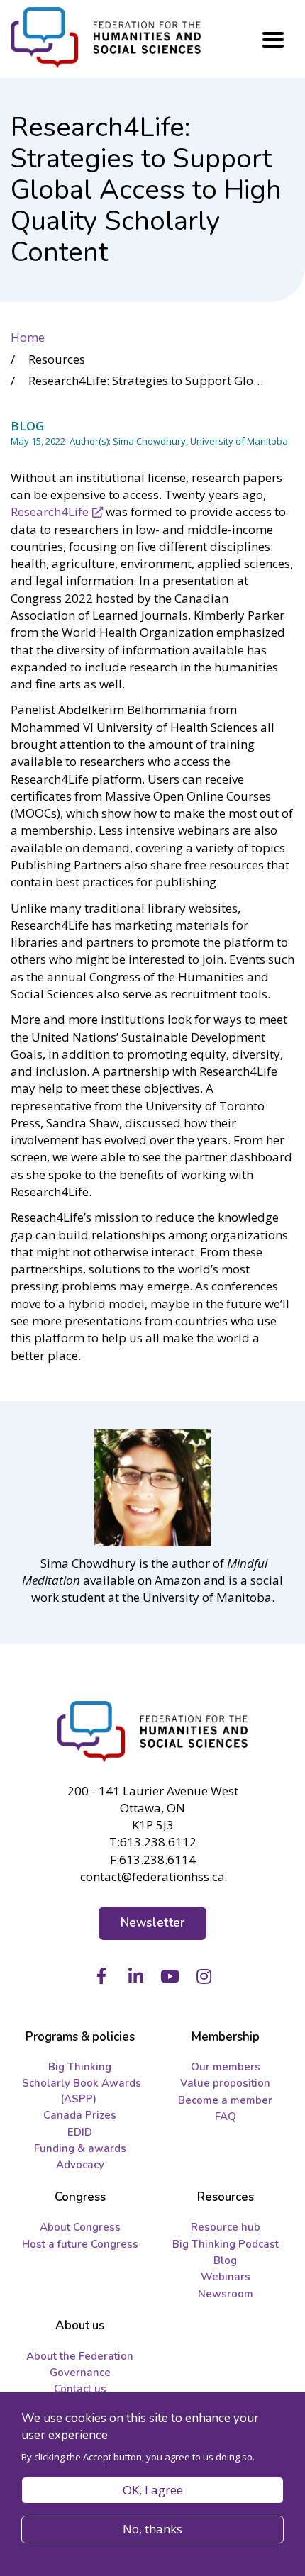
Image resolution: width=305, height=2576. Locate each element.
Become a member (225, 2100)
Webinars (226, 2277)
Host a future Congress (80, 2244)
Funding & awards (80, 2148)
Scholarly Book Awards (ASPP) (82, 2091)
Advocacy (80, 2165)
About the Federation (80, 2356)
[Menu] (273, 40)
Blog (225, 2260)
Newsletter (153, 1923)
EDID (80, 2132)
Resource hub (226, 2227)
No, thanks (152, 2529)
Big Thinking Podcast (226, 2244)
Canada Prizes (80, 2115)
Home (28, 337)
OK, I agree (153, 2490)
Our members (226, 2067)
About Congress (80, 2227)
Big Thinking (80, 2067)
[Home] (152, 1732)
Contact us (80, 2389)
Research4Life (50, 512)
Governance (80, 2373)
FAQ (226, 2117)
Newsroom (226, 2294)
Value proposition (225, 2083)
